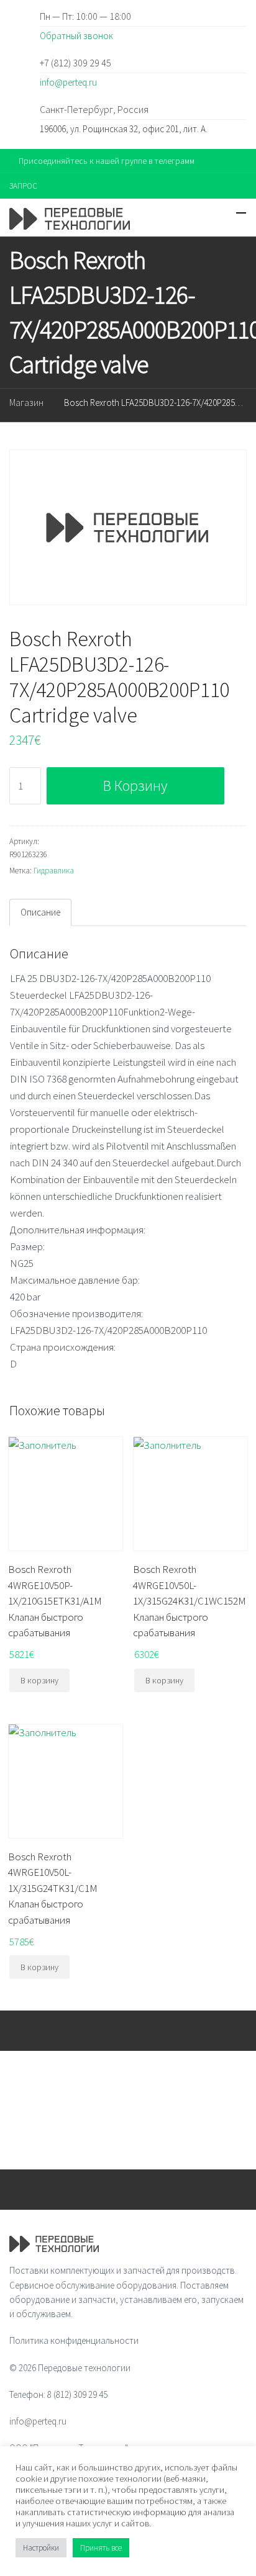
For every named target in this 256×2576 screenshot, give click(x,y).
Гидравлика (54, 871)
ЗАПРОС (23, 186)
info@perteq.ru (68, 82)
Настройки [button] (41, 2548)
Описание (40, 912)
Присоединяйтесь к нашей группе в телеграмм (107, 161)
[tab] (40, 912)
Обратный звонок (76, 36)
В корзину (135, 786)
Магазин (26, 403)
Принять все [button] (101, 2548)
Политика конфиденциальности (74, 2340)
